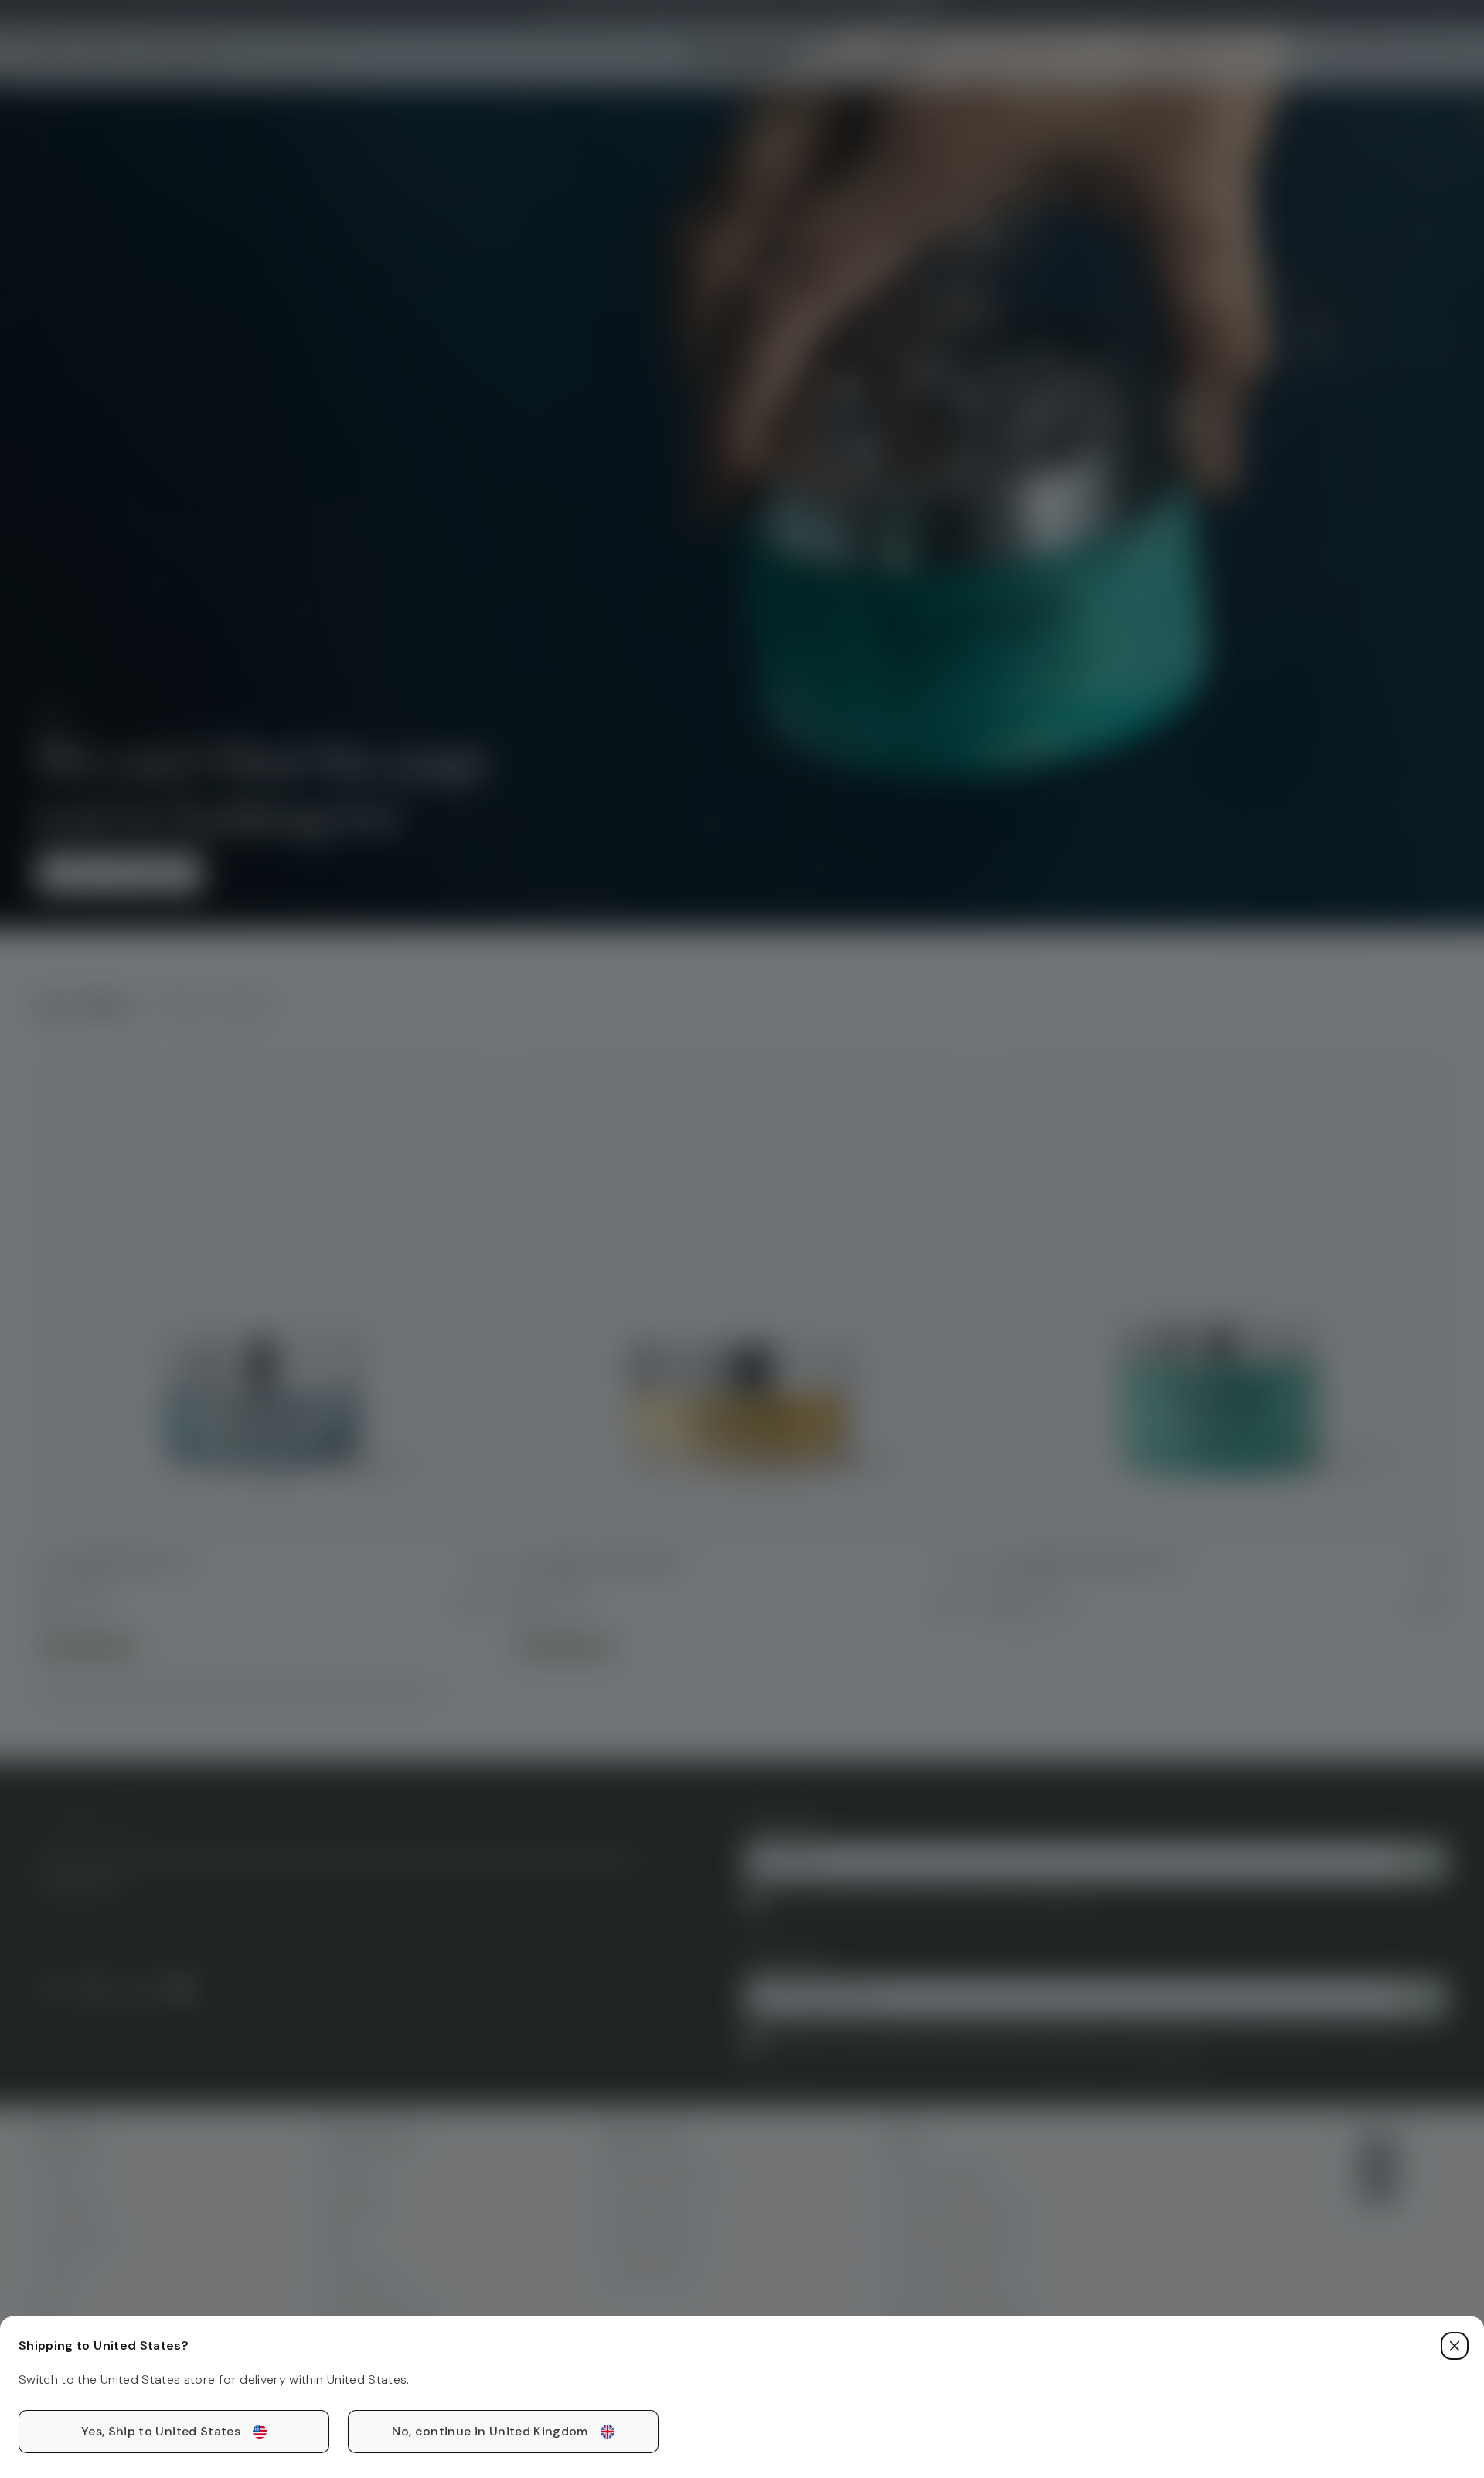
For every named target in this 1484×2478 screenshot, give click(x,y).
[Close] (1455, 2346)
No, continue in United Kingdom (490, 2431)
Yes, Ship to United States (161, 2431)
